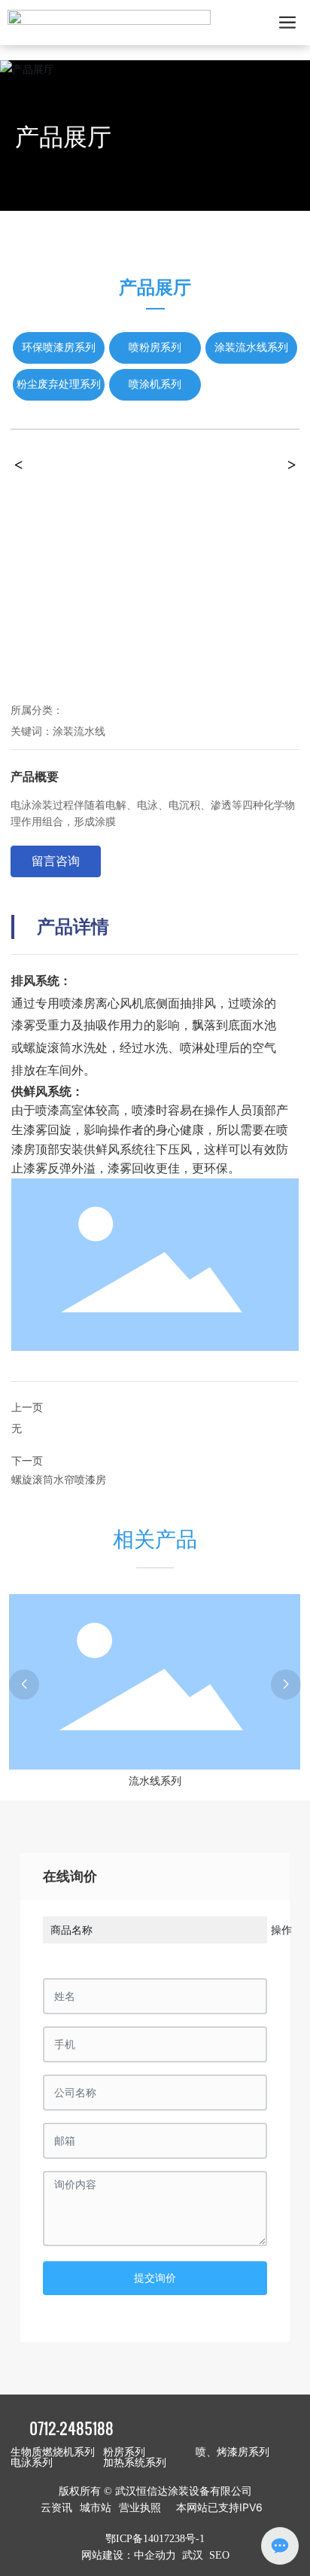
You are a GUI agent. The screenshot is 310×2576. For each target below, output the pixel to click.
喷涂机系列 (155, 384)
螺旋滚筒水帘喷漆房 (59, 1479)
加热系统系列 (135, 2463)
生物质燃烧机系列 (53, 2452)
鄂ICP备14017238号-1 (155, 2539)
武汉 (193, 2555)
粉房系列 (124, 2452)
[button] (24, 1684)
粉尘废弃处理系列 (59, 384)
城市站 (96, 2507)
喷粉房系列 (155, 348)
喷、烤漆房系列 (232, 2452)
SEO (219, 2555)
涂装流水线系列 (251, 348)
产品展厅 (63, 137)
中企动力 (155, 2555)
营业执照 (140, 2507)
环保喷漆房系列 (59, 348)
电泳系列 (32, 2463)
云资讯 (56, 2507)
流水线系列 (155, 1781)
